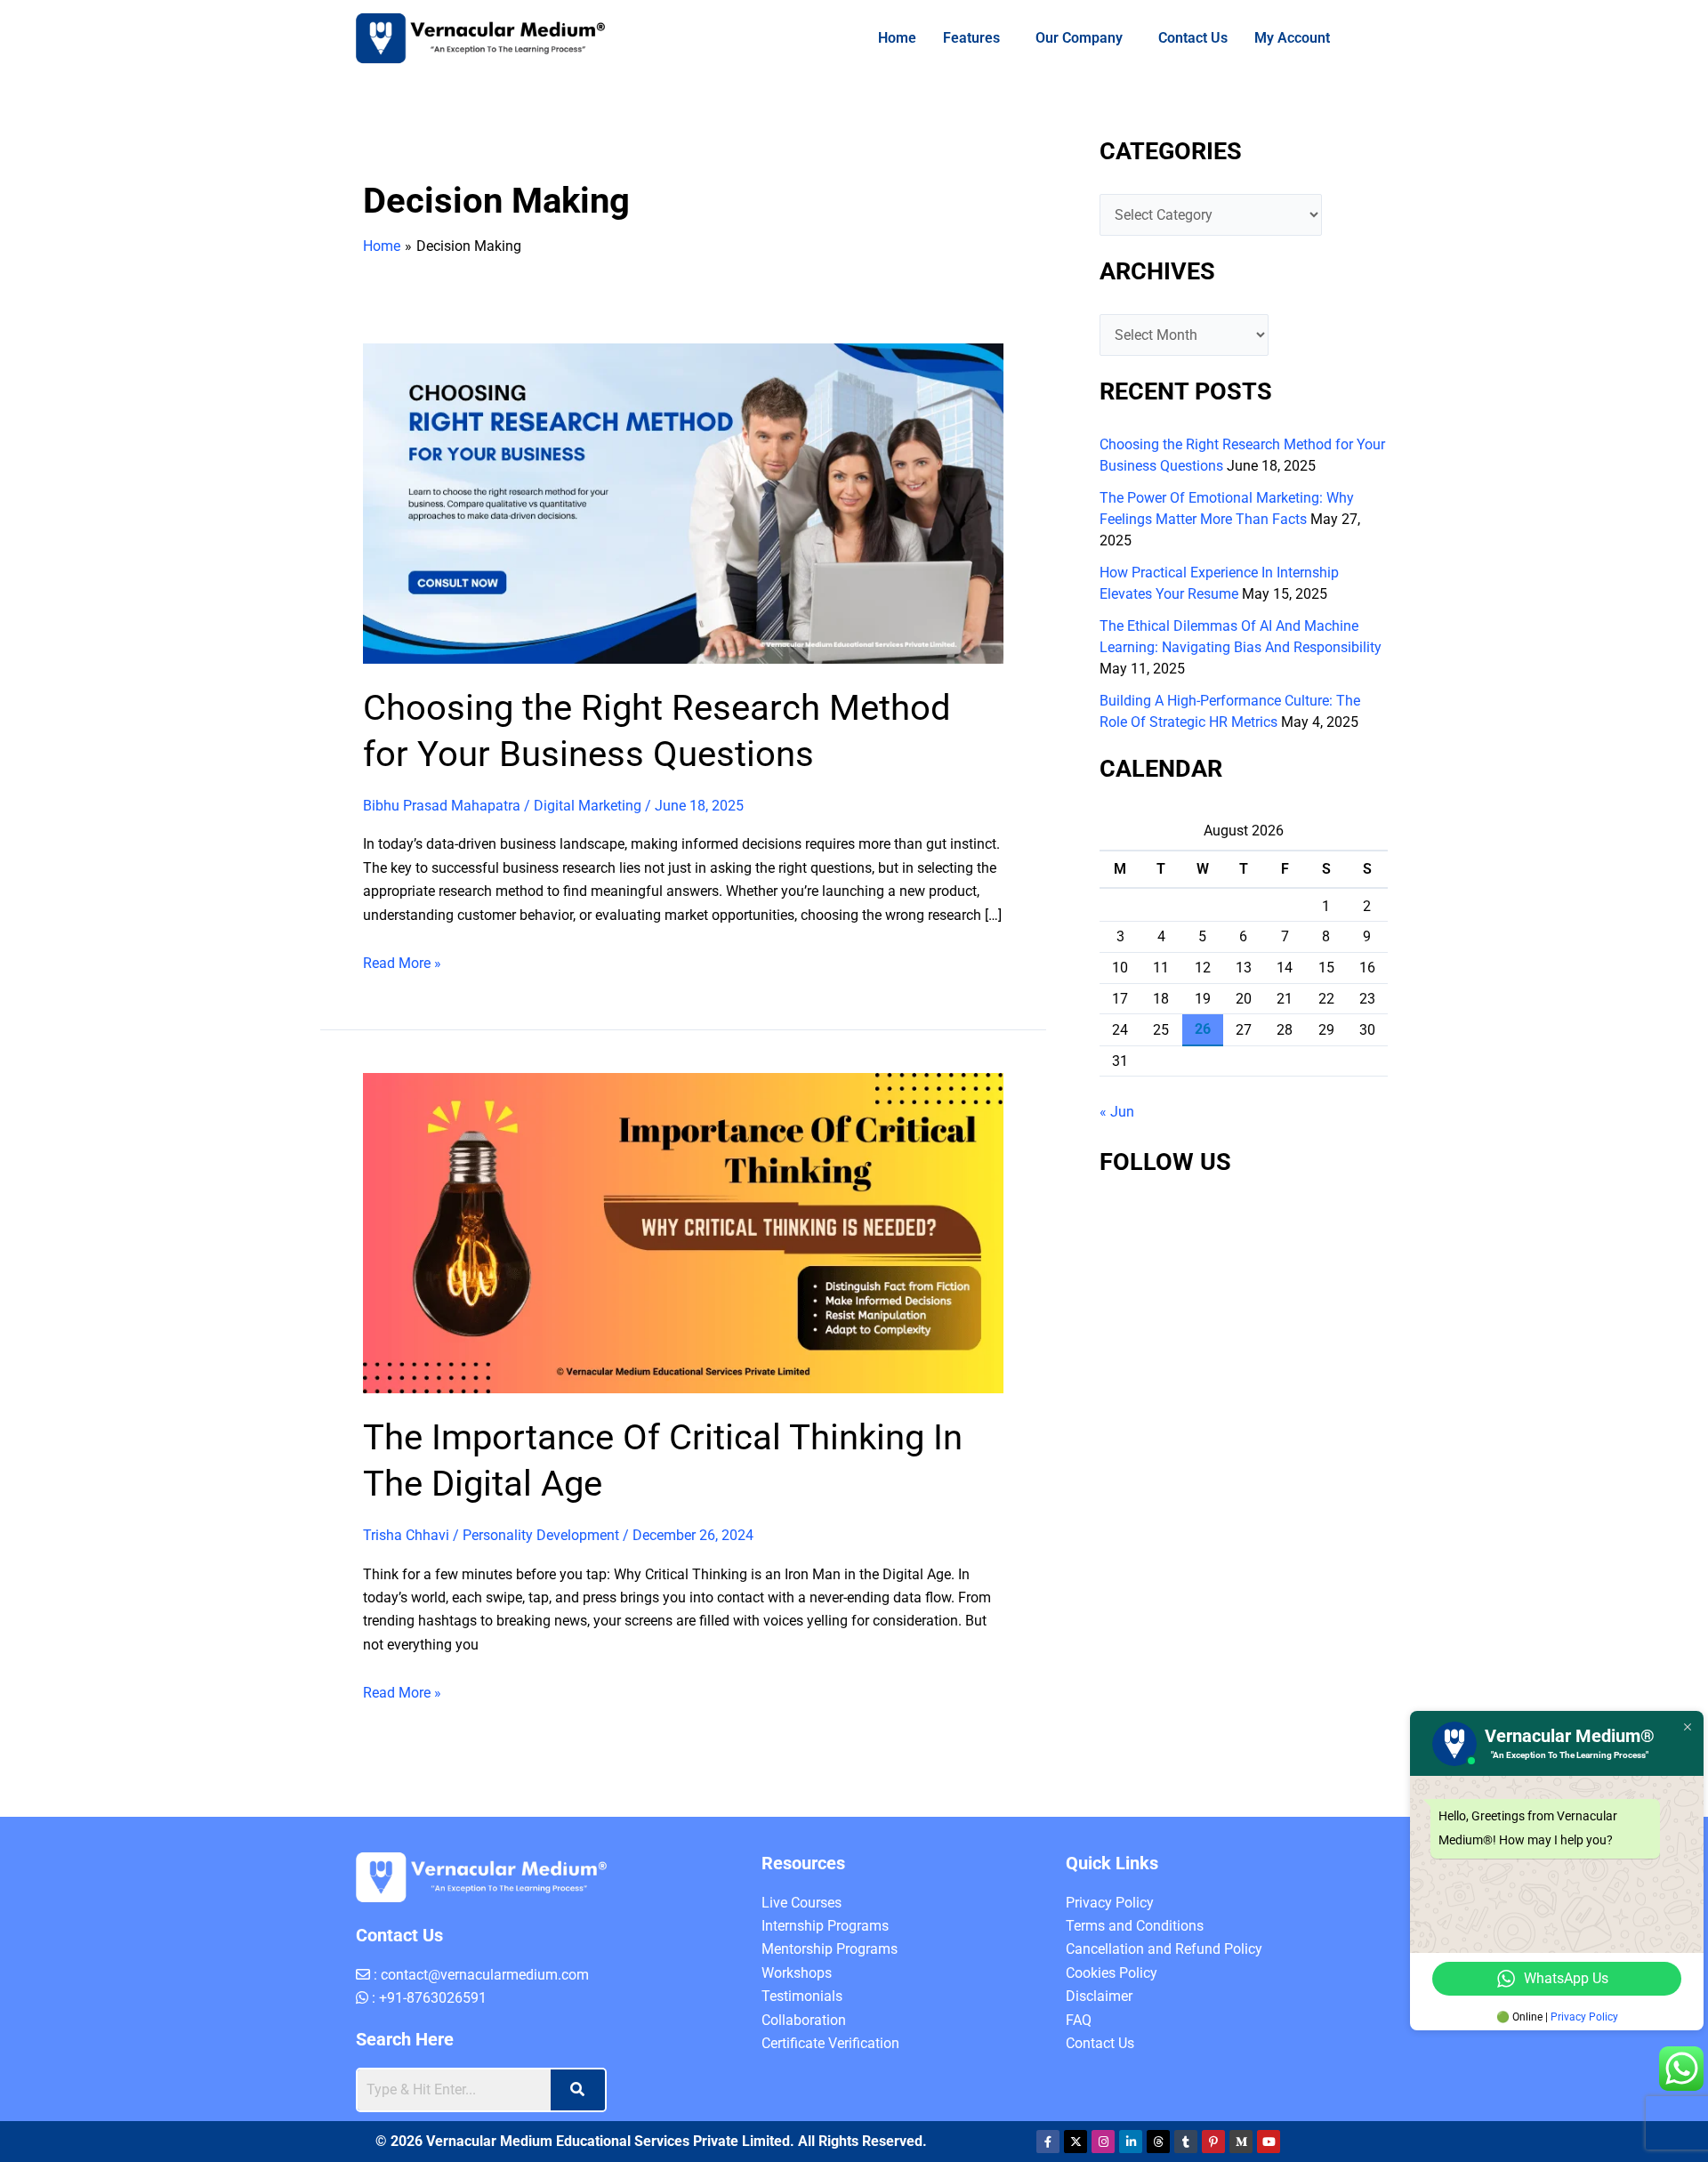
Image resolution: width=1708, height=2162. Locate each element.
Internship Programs (825, 2029)
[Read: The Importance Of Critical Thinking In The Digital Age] (683, 1284)
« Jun (1117, 1112)
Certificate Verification (830, 2146)
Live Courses (802, 2006)
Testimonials (802, 2099)
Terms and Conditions (1135, 2029)
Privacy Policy (1110, 2006)
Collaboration (804, 2123)
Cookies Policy (1112, 2076)
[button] (956, 38)
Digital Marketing (588, 806)
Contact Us (1185, 38)
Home (873, 38)
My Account (1284, 38)
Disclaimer (1099, 2099)
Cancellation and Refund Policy (1164, 2052)
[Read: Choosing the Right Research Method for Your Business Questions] (683, 502)
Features (947, 38)
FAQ (1079, 2123)
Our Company (1063, 38)
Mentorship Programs (830, 2052)
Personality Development (541, 1587)
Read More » (402, 1013)
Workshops (797, 2076)
